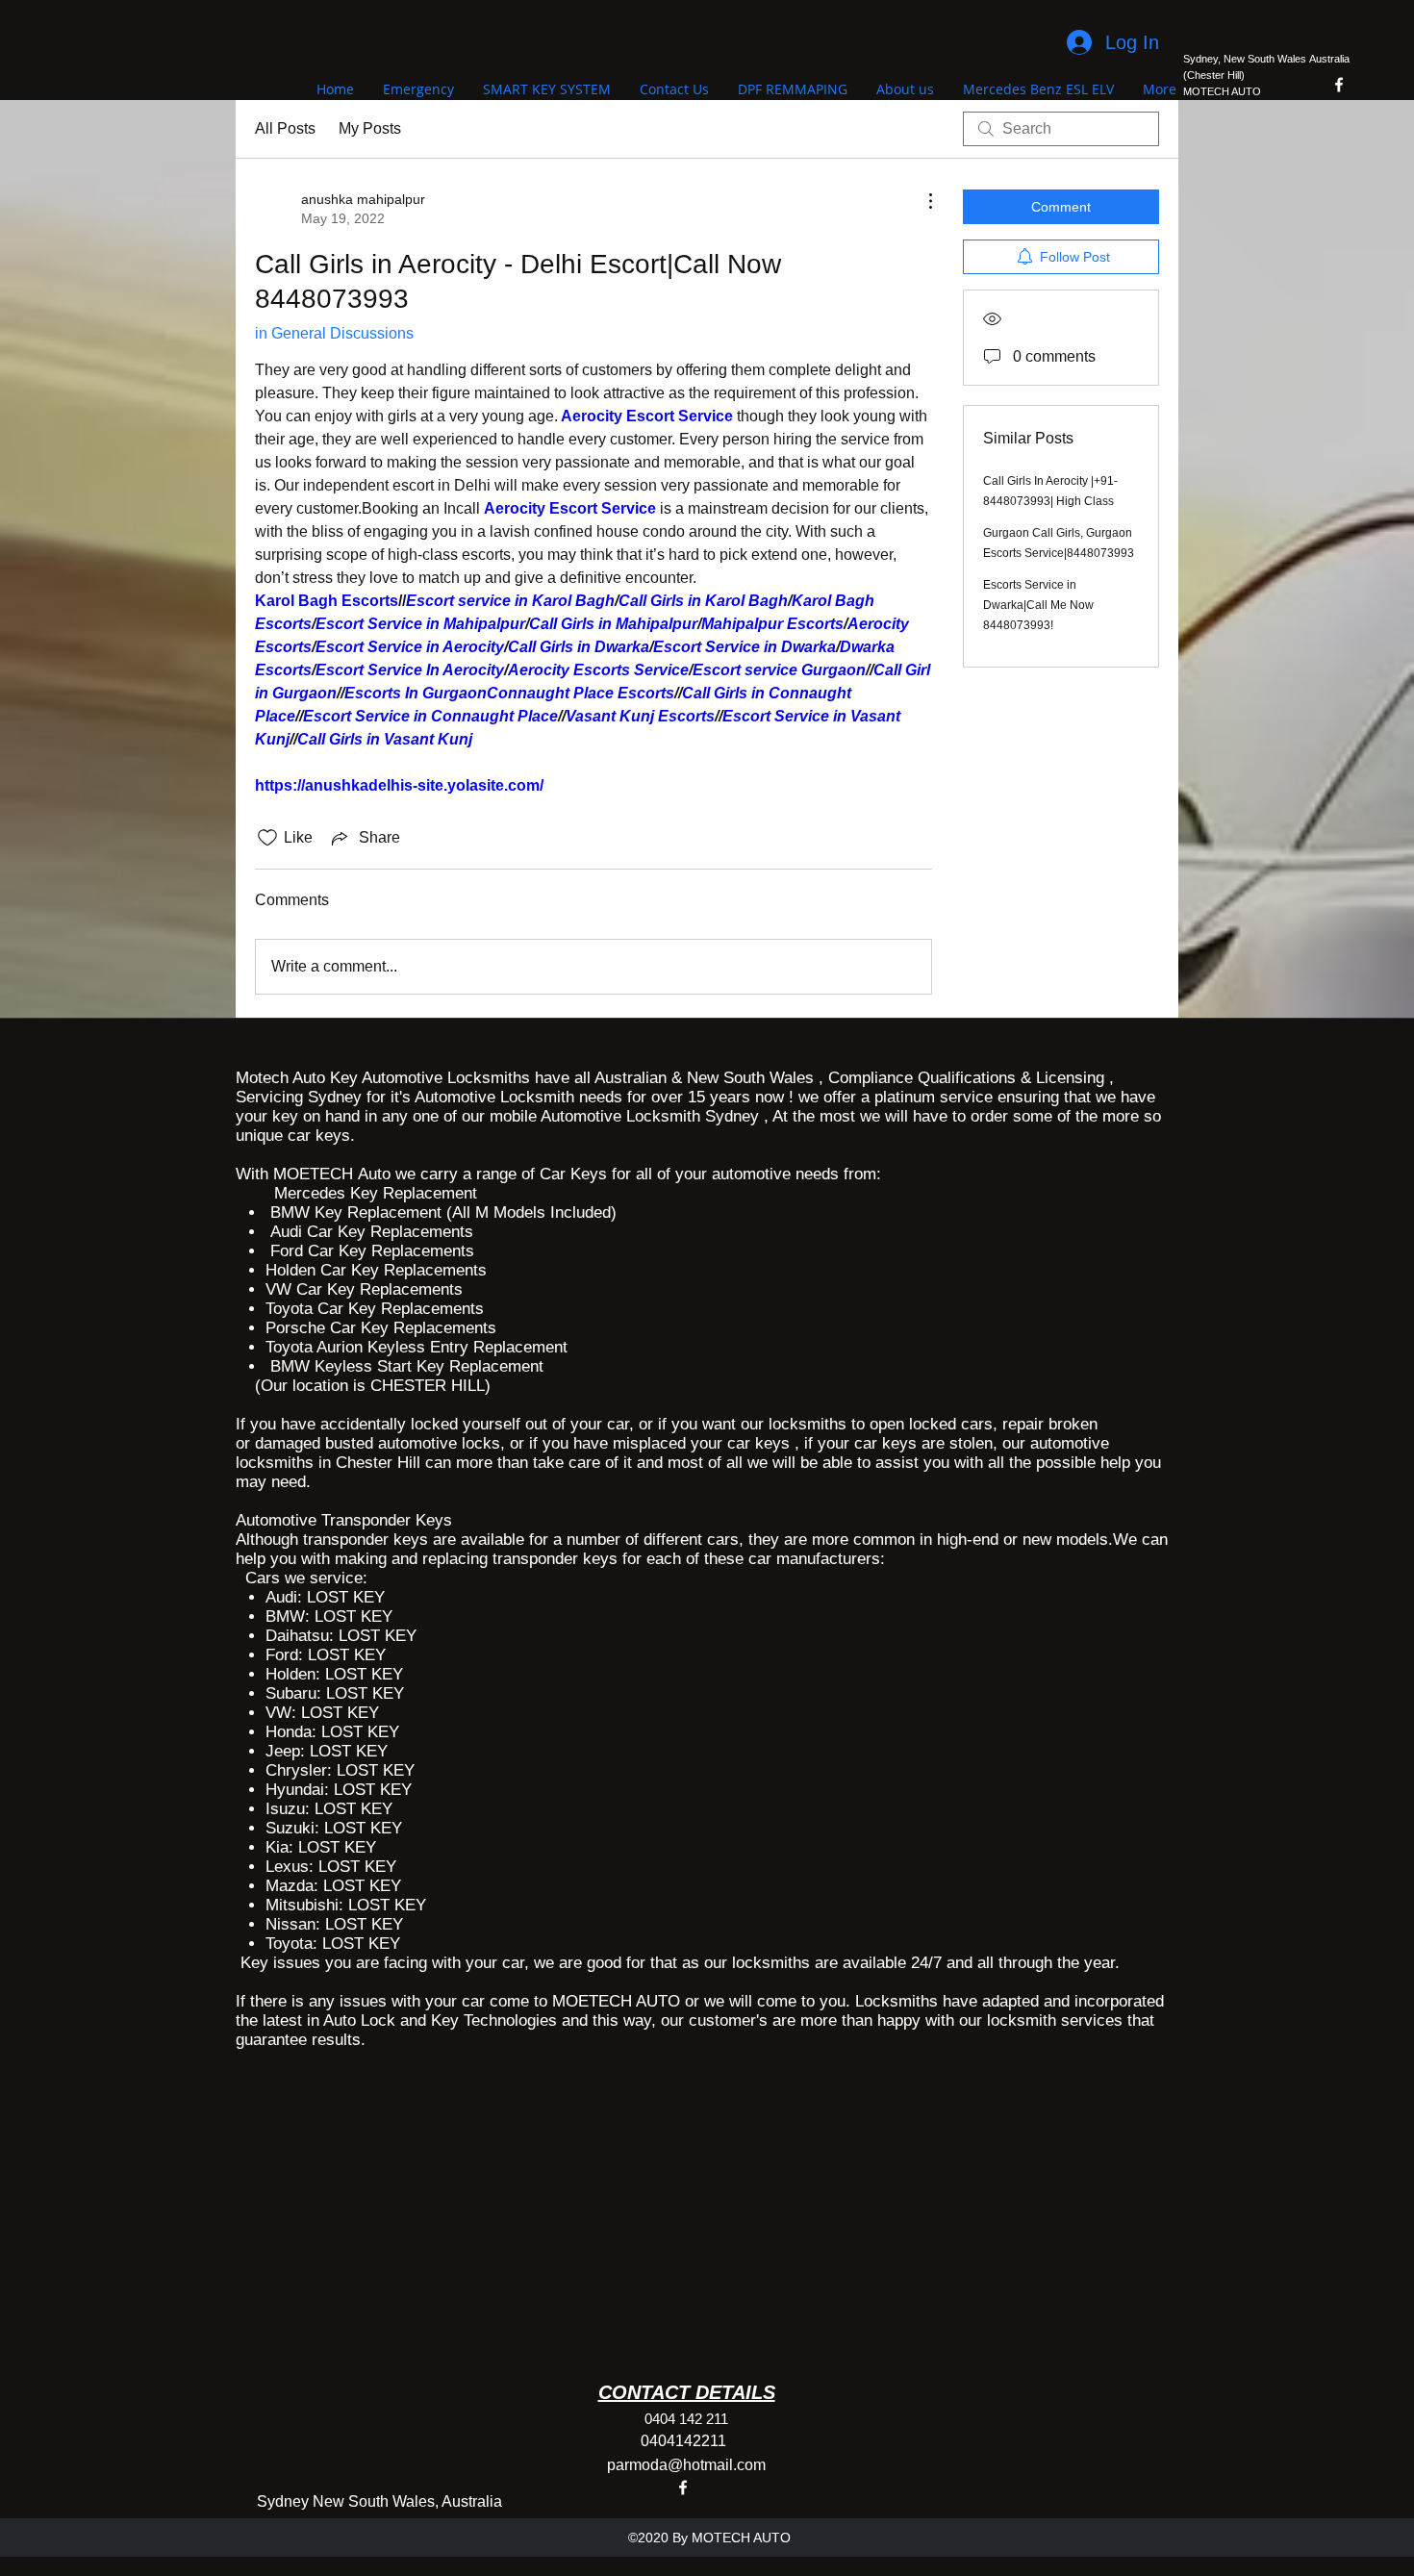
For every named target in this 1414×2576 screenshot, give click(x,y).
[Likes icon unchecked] (267, 838)
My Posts (370, 128)
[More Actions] (921, 201)
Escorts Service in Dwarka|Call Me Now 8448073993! (1038, 605)
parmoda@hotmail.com (686, 2465)
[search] (1061, 129)
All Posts (285, 128)
